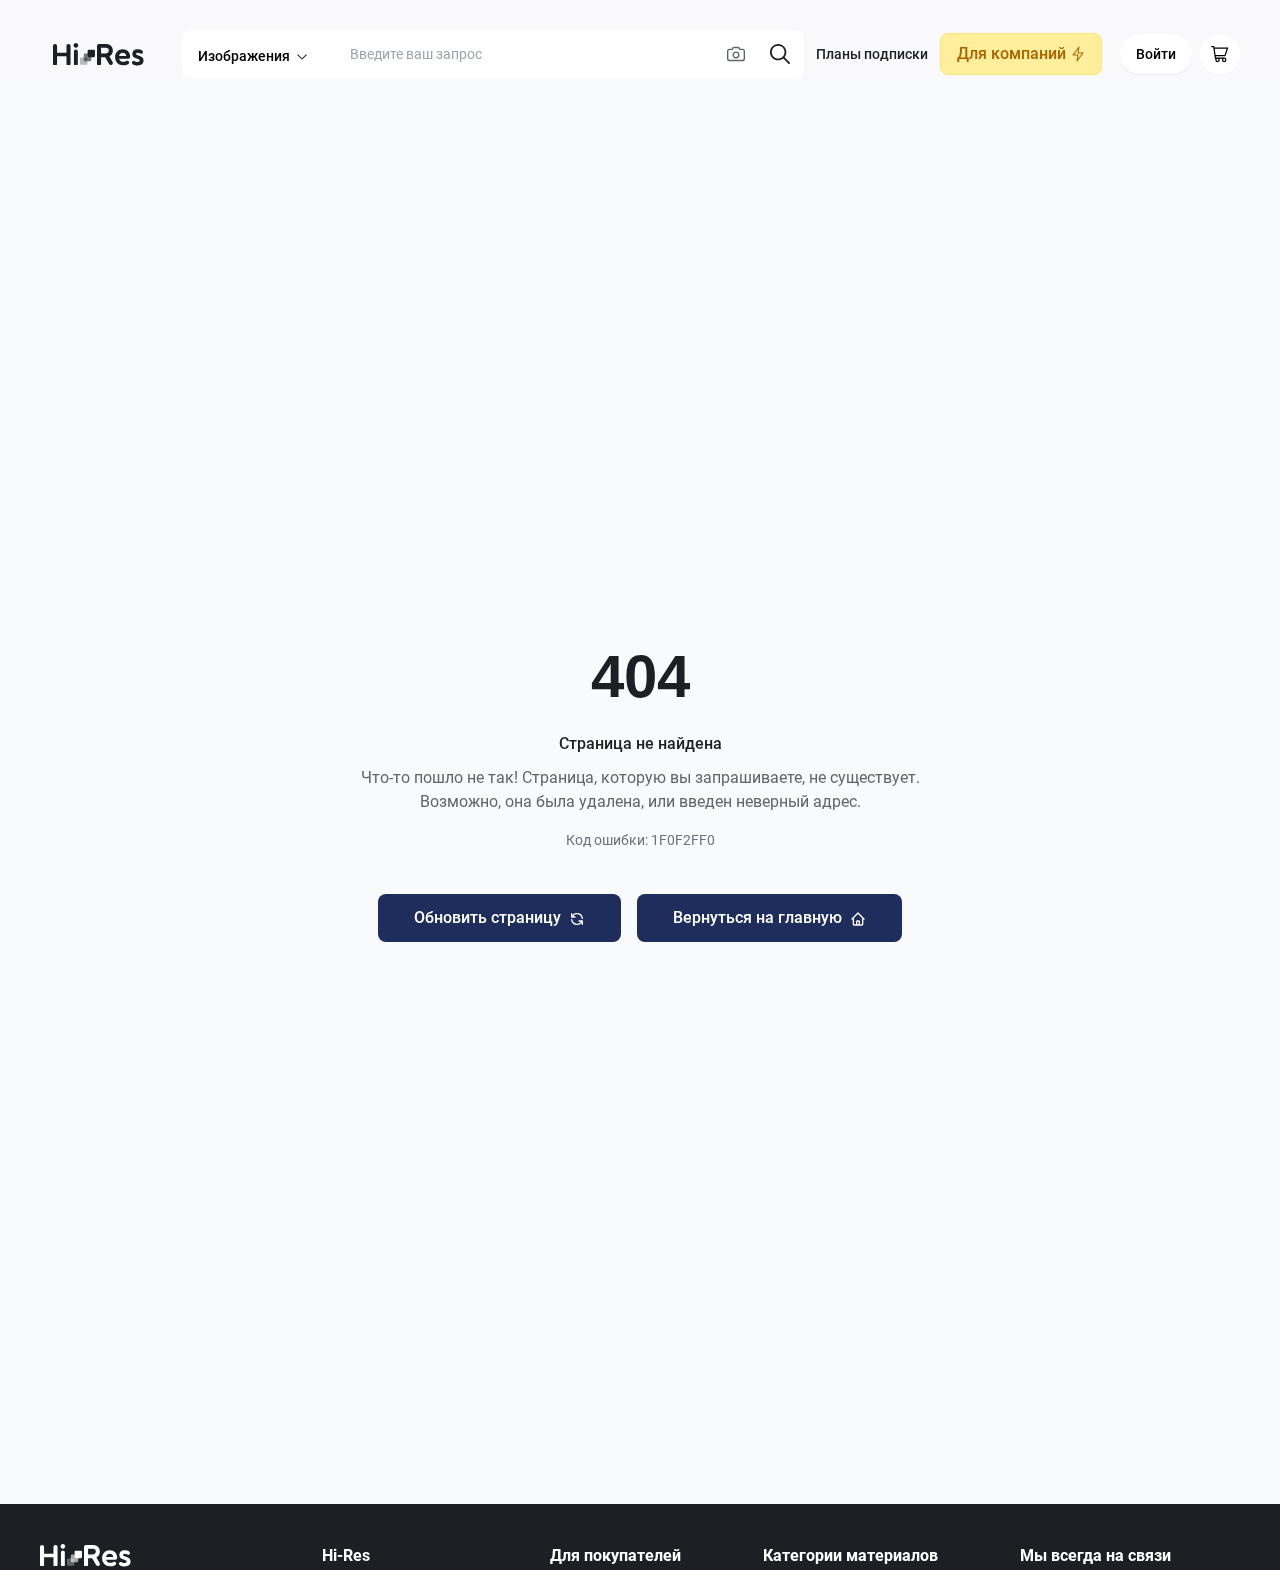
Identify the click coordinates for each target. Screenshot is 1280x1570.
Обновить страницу (487, 917)
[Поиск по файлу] (736, 54)
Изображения (244, 56)
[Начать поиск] (780, 54)
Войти (1156, 54)
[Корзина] (1220, 54)
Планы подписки (872, 54)
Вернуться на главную (757, 917)
